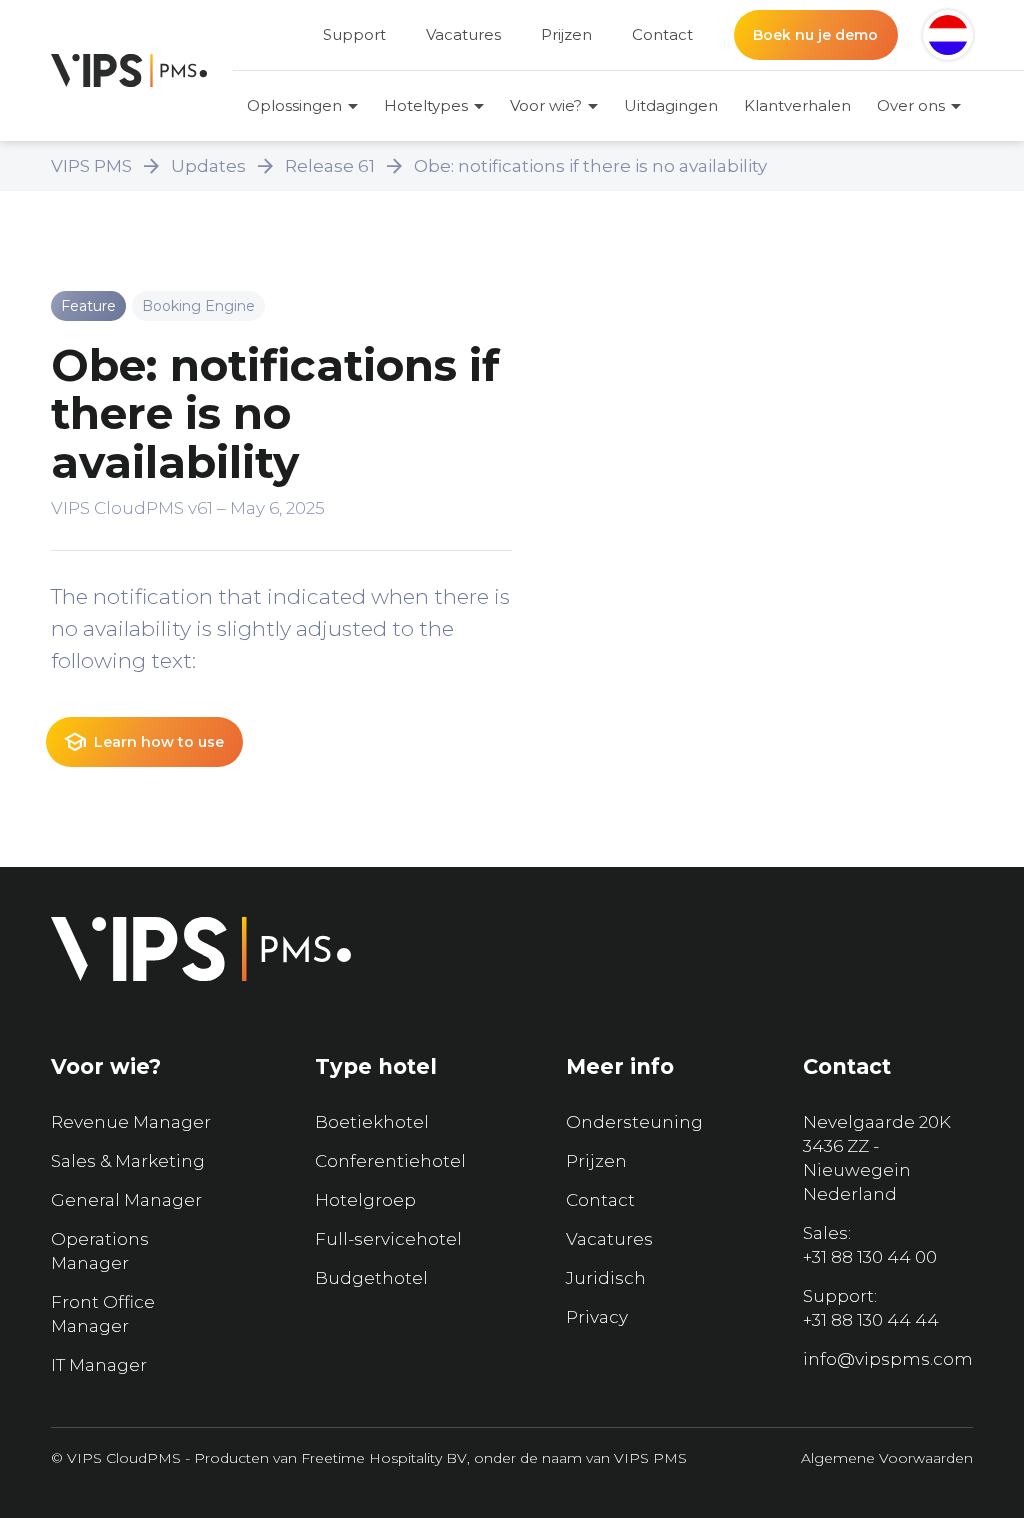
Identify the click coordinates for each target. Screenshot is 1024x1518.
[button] (948, 35)
